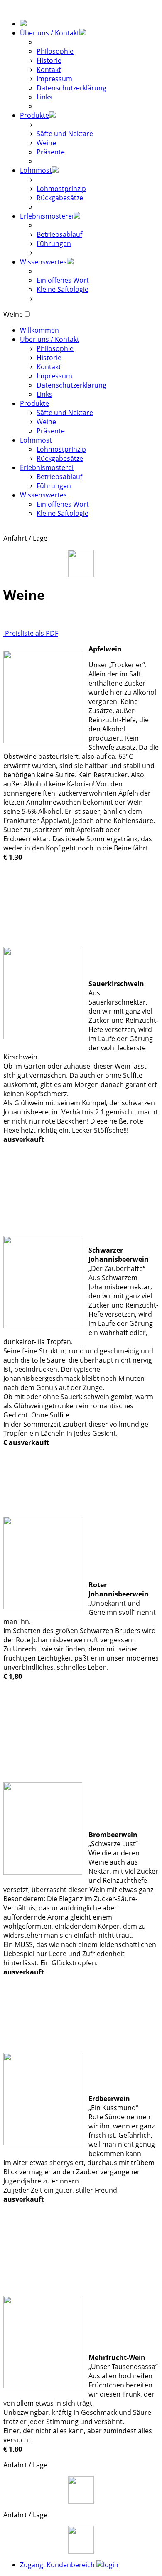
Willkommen (39, 330)
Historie (49, 60)
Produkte (34, 115)
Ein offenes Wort (63, 280)
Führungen (54, 244)
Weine (46, 143)
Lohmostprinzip (61, 189)
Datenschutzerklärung (71, 88)
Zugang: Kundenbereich (58, 2565)
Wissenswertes (43, 262)
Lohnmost (36, 170)
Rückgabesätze (60, 198)
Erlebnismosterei (47, 216)
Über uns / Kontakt (50, 33)
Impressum (54, 79)
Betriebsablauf (59, 234)
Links (44, 97)
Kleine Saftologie (63, 289)
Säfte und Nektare (65, 134)
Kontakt (49, 70)
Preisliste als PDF (31, 633)
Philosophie (55, 51)
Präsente (51, 152)
